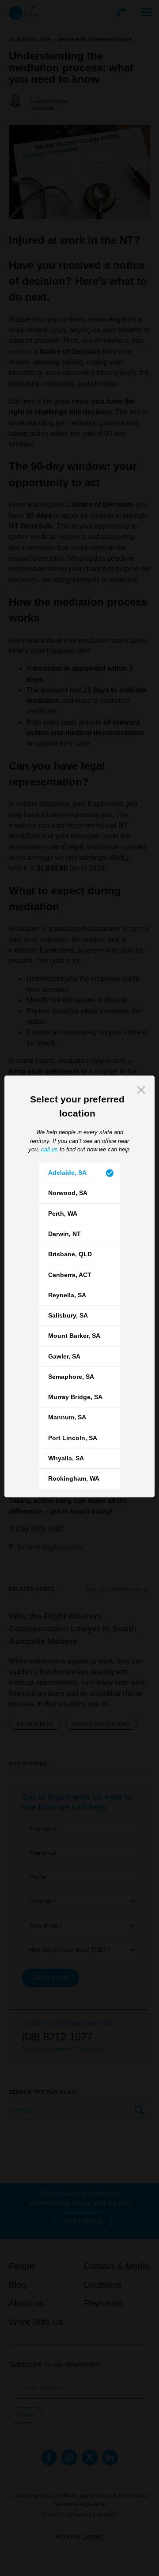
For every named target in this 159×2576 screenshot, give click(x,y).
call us (49, 1149)
